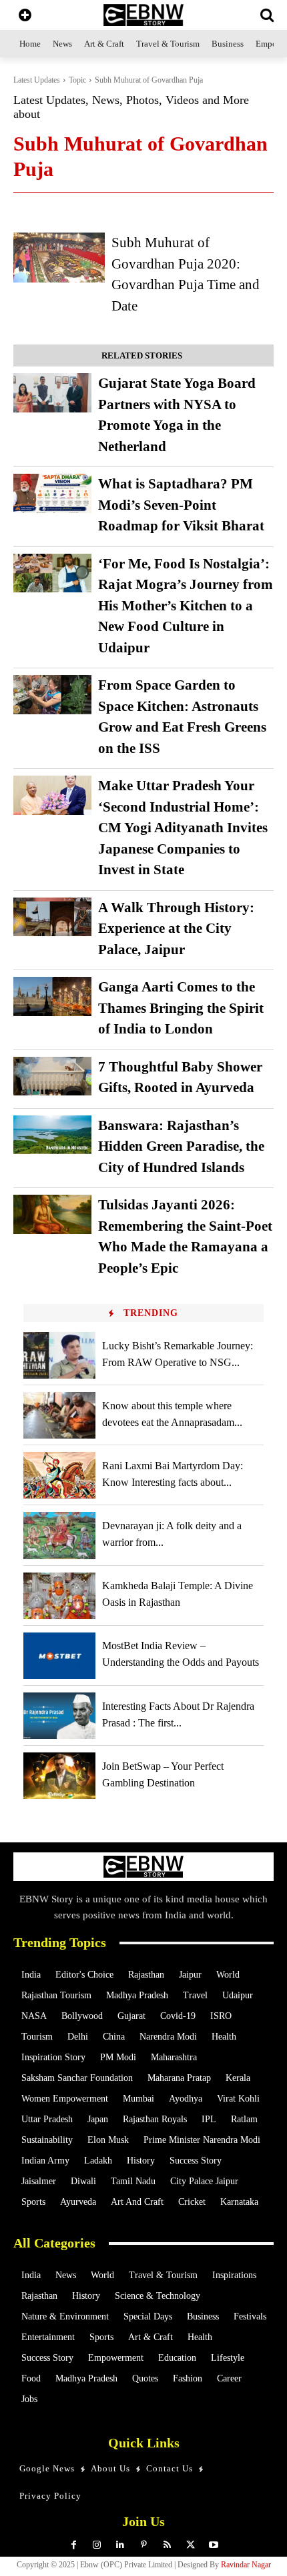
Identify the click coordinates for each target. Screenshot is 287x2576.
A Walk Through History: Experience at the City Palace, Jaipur (176, 929)
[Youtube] (214, 2545)
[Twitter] (191, 2545)
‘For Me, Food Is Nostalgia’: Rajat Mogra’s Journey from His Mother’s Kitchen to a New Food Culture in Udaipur (186, 606)
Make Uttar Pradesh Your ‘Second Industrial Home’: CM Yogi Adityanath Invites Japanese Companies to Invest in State (183, 828)
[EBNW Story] (143, 15)
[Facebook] (74, 2545)
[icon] (25, 16)
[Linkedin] (120, 2545)
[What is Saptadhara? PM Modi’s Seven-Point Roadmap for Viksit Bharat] (52, 493)
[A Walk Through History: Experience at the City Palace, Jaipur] (52, 917)
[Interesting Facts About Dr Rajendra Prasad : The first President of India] (59, 1716)
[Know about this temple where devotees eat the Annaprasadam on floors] (59, 1415)
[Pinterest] (144, 2545)
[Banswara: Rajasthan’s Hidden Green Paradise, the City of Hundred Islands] (52, 1135)
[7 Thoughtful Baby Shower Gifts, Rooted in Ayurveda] (52, 1076)
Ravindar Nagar (246, 2565)
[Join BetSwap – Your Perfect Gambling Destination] (59, 1776)
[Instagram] (97, 2545)
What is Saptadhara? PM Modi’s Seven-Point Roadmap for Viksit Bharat (181, 505)
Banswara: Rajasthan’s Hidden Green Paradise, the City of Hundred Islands (181, 1146)
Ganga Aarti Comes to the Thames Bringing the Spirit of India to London (181, 1008)
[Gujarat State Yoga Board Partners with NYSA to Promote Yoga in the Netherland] (52, 393)
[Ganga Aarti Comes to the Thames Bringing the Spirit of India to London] (52, 996)
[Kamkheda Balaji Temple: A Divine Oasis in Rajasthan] (59, 1596)
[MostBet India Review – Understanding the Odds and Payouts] (59, 1656)
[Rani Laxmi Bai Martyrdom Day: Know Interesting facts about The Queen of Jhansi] (59, 1475)
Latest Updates (37, 80)
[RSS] (167, 2545)
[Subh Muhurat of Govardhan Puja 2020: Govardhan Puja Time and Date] (59, 258)
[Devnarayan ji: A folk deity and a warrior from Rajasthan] (59, 1535)
